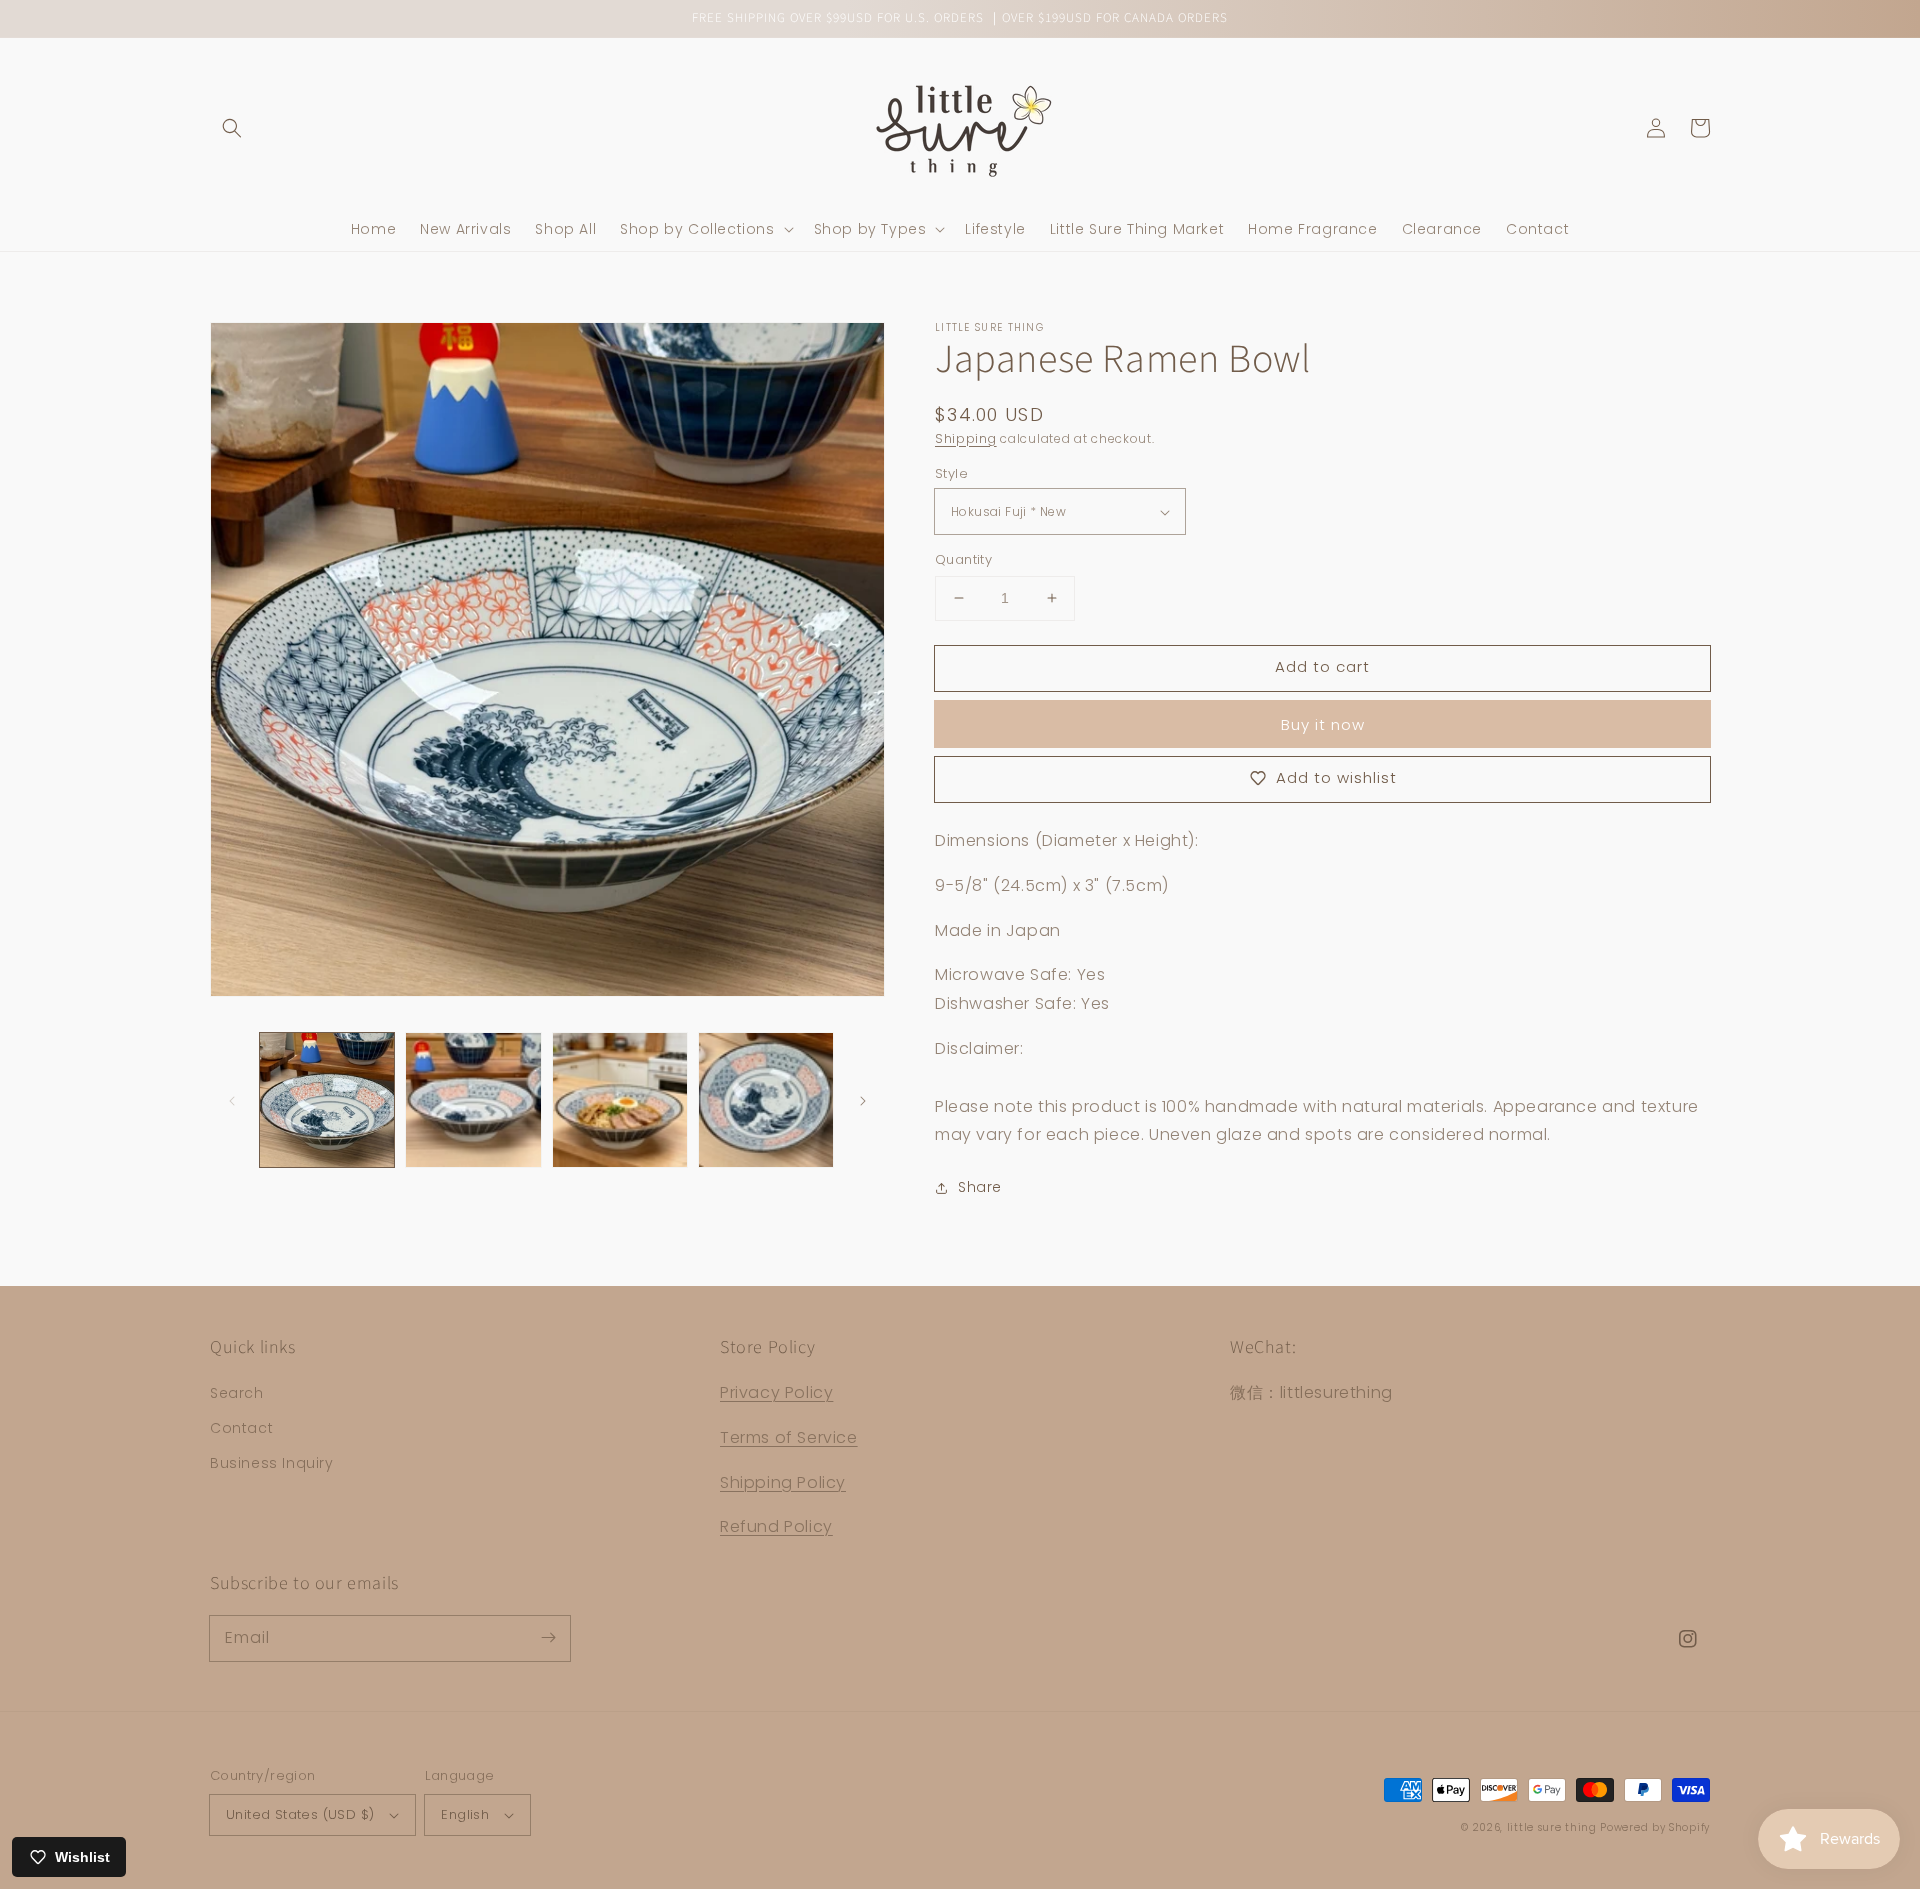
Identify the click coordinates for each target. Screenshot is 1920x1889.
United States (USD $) (300, 1814)
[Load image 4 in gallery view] (766, 1100)
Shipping (966, 438)
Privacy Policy (776, 1392)
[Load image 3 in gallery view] (620, 1100)
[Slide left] (232, 1100)
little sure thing (1552, 1827)
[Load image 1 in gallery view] (327, 1100)
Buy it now (1323, 724)
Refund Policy (776, 1526)
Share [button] (980, 1187)
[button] (232, 128)
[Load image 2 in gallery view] (473, 1100)
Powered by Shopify (1655, 1827)
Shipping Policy (783, 1482)
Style (951, 473)
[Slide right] (863, 1100)
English (465, 1814)
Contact (241, 1428)
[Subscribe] (548, 1638)
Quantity (963, 559)
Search (237, 1393)
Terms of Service (789, 1437)
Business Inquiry (272, 1463)
